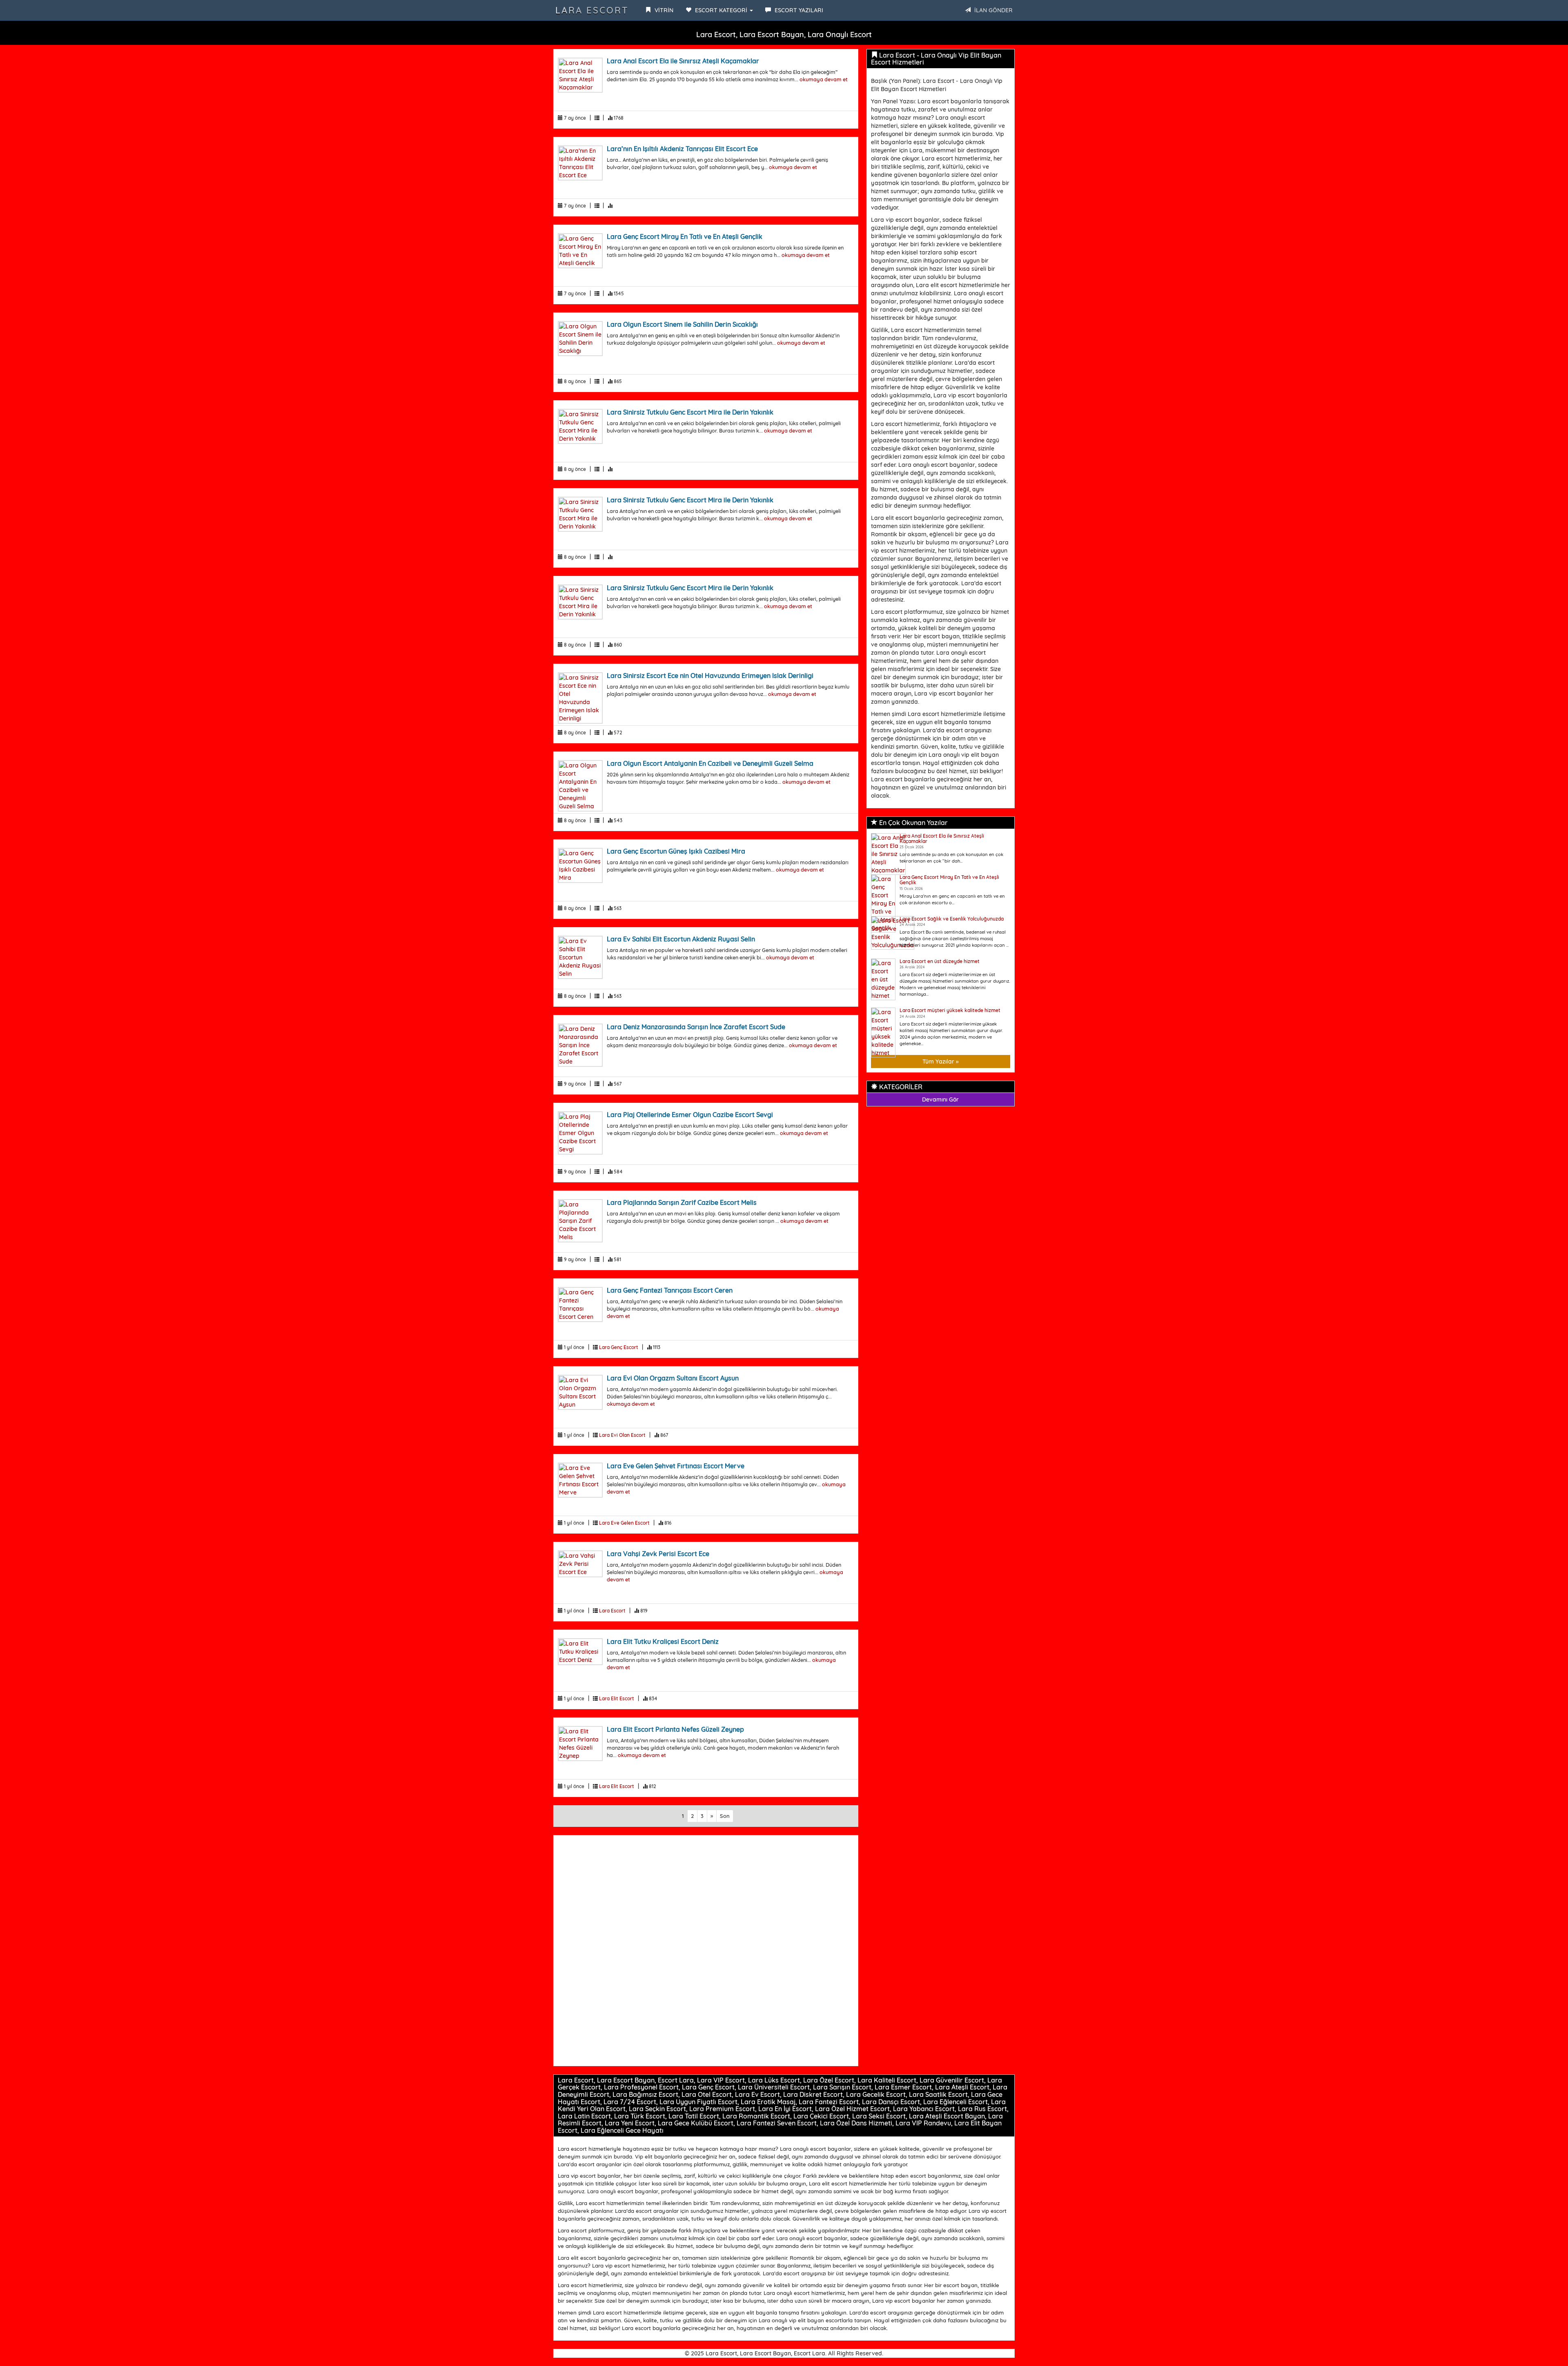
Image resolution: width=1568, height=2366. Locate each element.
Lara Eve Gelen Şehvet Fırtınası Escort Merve (676, 1466)
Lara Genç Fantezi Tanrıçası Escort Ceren (670, 1290)
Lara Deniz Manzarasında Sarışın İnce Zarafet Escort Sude (696, 1027)
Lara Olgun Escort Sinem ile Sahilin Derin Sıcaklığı (682, 324)
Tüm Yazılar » (941, 1061)
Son (725, 1816)
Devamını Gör (940, 1099)
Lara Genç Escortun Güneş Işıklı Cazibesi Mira (676, 851)
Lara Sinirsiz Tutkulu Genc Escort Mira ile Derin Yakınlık (690, 412)
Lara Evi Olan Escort (622, 1435)
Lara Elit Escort (617, 1698)
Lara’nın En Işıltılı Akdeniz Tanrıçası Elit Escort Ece (682, 149)
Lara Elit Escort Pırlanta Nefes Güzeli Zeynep (675, 1729)
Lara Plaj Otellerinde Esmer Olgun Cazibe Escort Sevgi (690, 1115)
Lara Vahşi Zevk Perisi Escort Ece (658, 1554)
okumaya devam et (824, 79)
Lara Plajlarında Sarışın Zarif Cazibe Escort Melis (682, 1202)
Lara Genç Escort (619, 1347)
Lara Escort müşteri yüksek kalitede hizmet (950, 1010)
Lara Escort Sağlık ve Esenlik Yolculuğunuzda (952, 919)
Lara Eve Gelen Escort (624, 1523)
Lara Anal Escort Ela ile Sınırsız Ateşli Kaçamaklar (683, 61)
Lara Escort (592, 10)
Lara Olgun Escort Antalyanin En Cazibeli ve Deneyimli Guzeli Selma (710, 763)
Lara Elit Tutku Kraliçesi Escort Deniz (663, 1641)
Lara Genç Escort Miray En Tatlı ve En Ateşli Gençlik (685, 236)
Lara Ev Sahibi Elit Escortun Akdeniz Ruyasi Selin (681, 939)
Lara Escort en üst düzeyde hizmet (940, 961)
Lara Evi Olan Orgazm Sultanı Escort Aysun (673, 1378)
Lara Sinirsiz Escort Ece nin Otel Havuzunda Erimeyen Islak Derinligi (710, 676)
